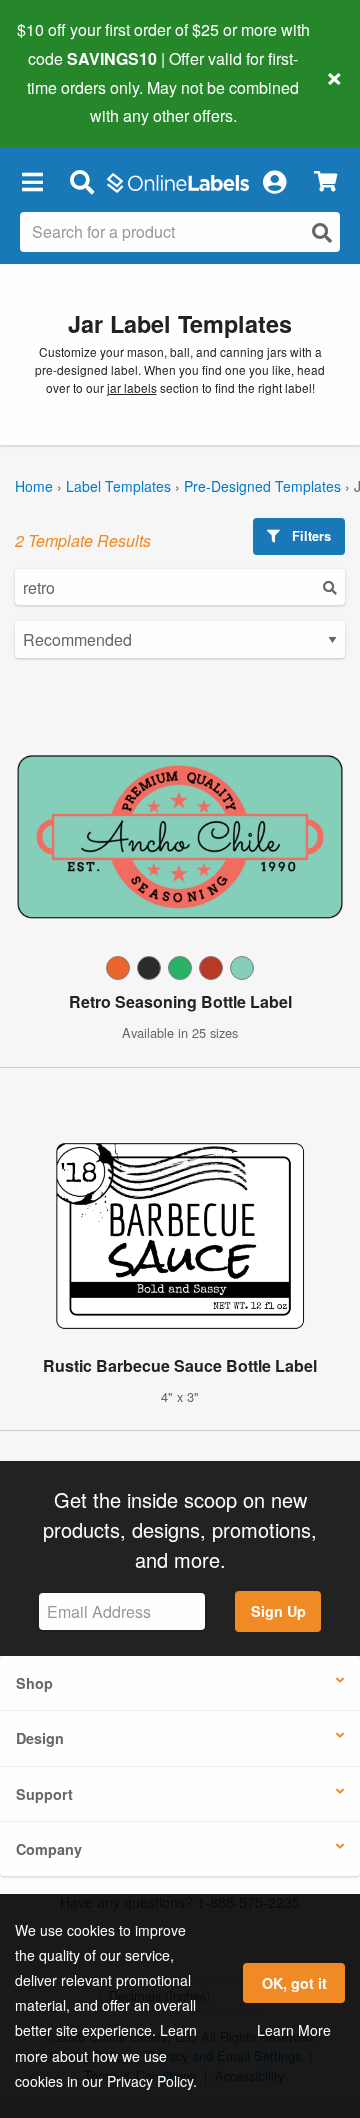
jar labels (132, 387)
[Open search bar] (81, 181)
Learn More (294, 2030)
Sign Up (278, 1611)
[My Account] (274, 181)
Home (34, 486)
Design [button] (40, 1738)
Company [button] (49, 1849)
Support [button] (44, 1794)
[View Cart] (325, 181)
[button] (32, 181)
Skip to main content (72, 101)
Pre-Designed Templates (262, 486)
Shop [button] (34, 1683)
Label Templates (118, 486)
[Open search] (322, 232)
